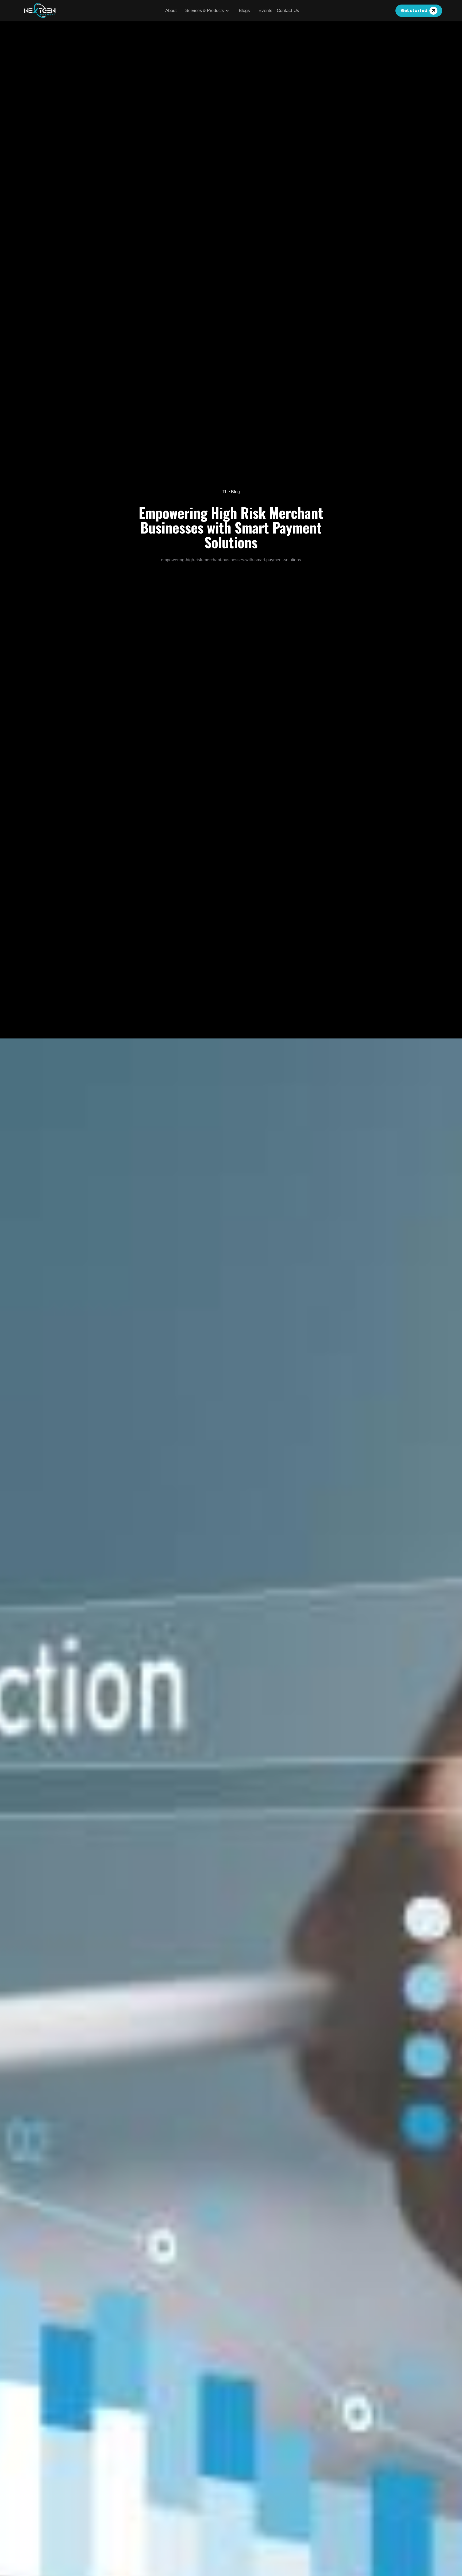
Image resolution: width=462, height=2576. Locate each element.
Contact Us (288, 11)
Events (265, 11)
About (171, 11)
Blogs (244, 11)
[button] (208, 11)
